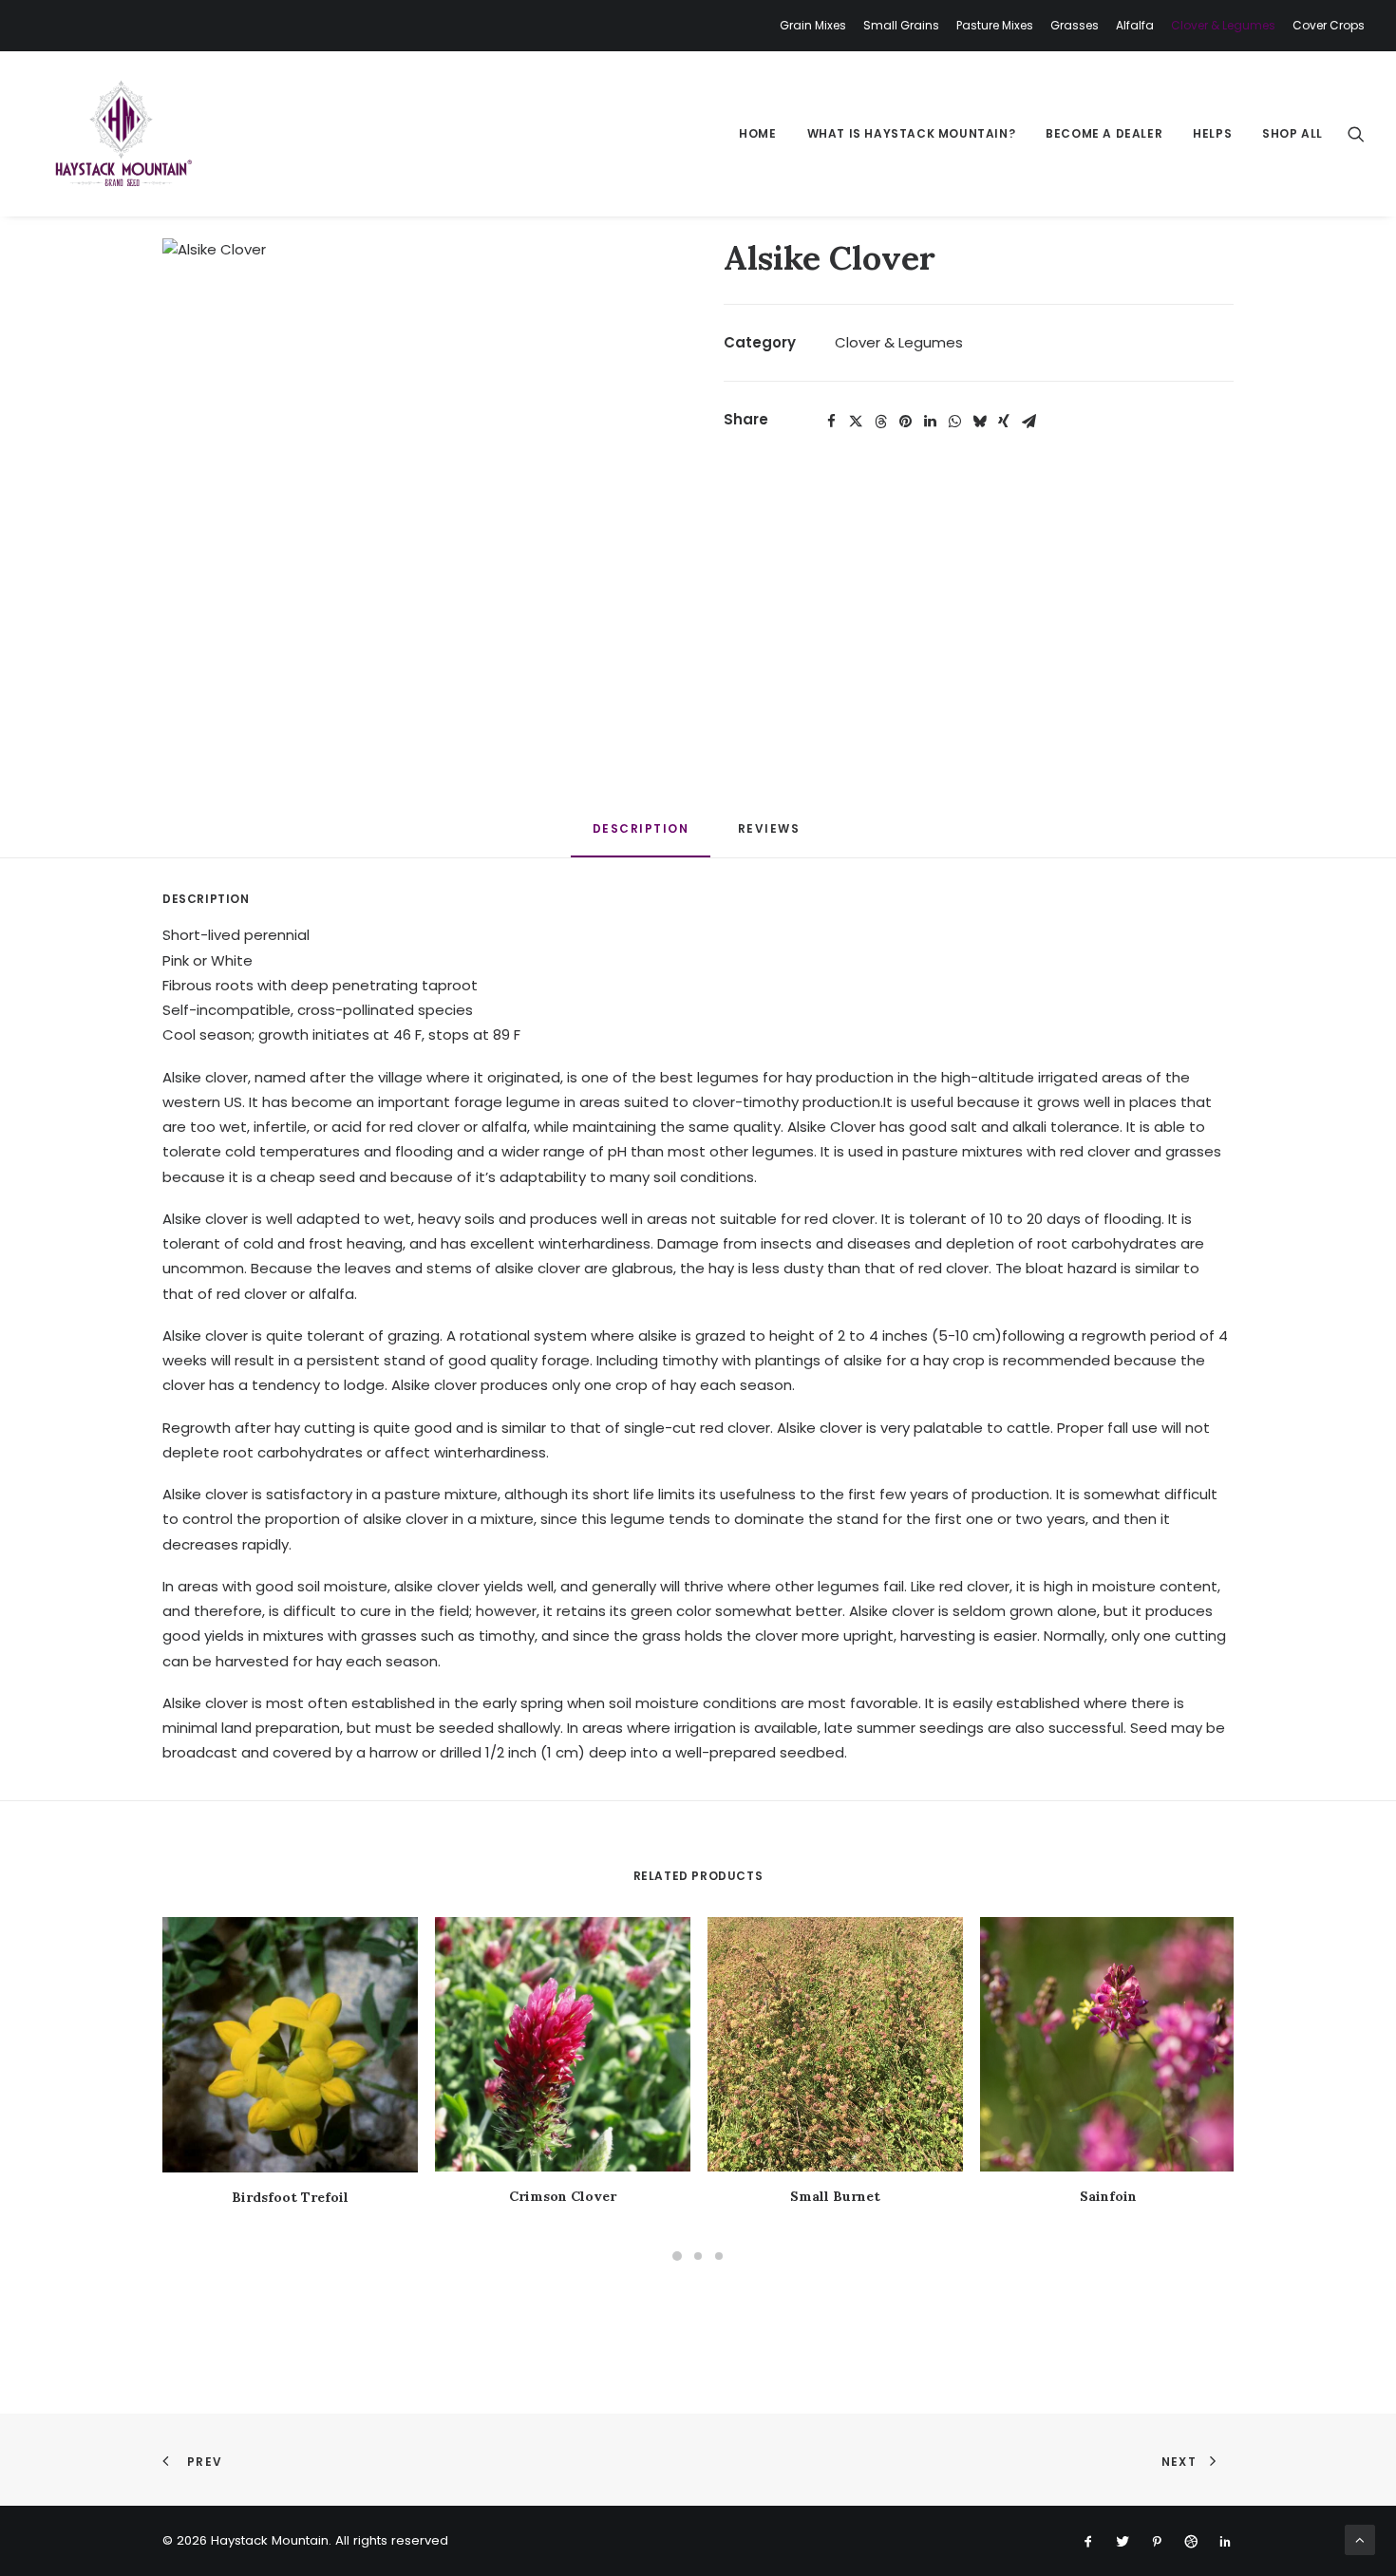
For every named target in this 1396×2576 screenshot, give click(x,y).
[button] (1356, 134)
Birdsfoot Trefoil (290, 2197)
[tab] (771, 836)
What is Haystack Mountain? (912, 133)
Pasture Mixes (995, 25)
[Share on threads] (880, 422)
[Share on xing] (1004, 422)
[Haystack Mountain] (121, 134)
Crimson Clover (563, 2196)
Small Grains (901, 25)
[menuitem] (816, 26)
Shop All (1292, 133)
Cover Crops (1329, 25)
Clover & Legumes (1223, 25)
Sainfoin (1108, 2196)
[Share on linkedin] (930, 422)
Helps (1212, 133)
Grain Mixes (813, 25)
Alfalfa (1135, 25)
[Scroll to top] (1360, 2538)
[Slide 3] (719, 2256)
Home (757, 133)
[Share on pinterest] (905, 422)
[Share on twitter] (856, 422)
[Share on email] (1028, 422)
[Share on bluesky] (979, 422)
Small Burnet (835, 2196)
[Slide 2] (698, 2256)
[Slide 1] (677, 2256)
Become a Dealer (1104, 133)
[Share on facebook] (831, 422)
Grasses (1075, 25)
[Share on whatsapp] (954, 422)
